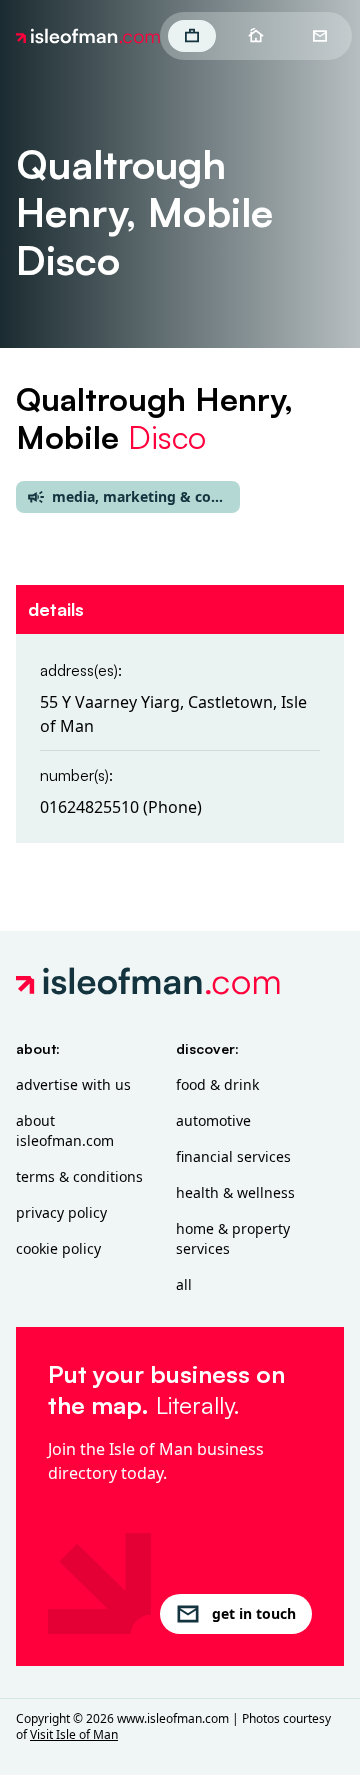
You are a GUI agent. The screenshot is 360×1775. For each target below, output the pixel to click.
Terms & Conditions (79, 1176)
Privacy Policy (61, 1212)
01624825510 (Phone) (121, 807)
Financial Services (233, 1156)
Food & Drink (217, 1084)
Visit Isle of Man (74, 1734)
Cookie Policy (58, 1248)
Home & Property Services (233, 1238)
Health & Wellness (235, 1192)
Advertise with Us (73, 1084)
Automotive (213, 1120)
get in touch (254, 1613)
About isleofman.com (65, 1130)
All (184, 1284)
